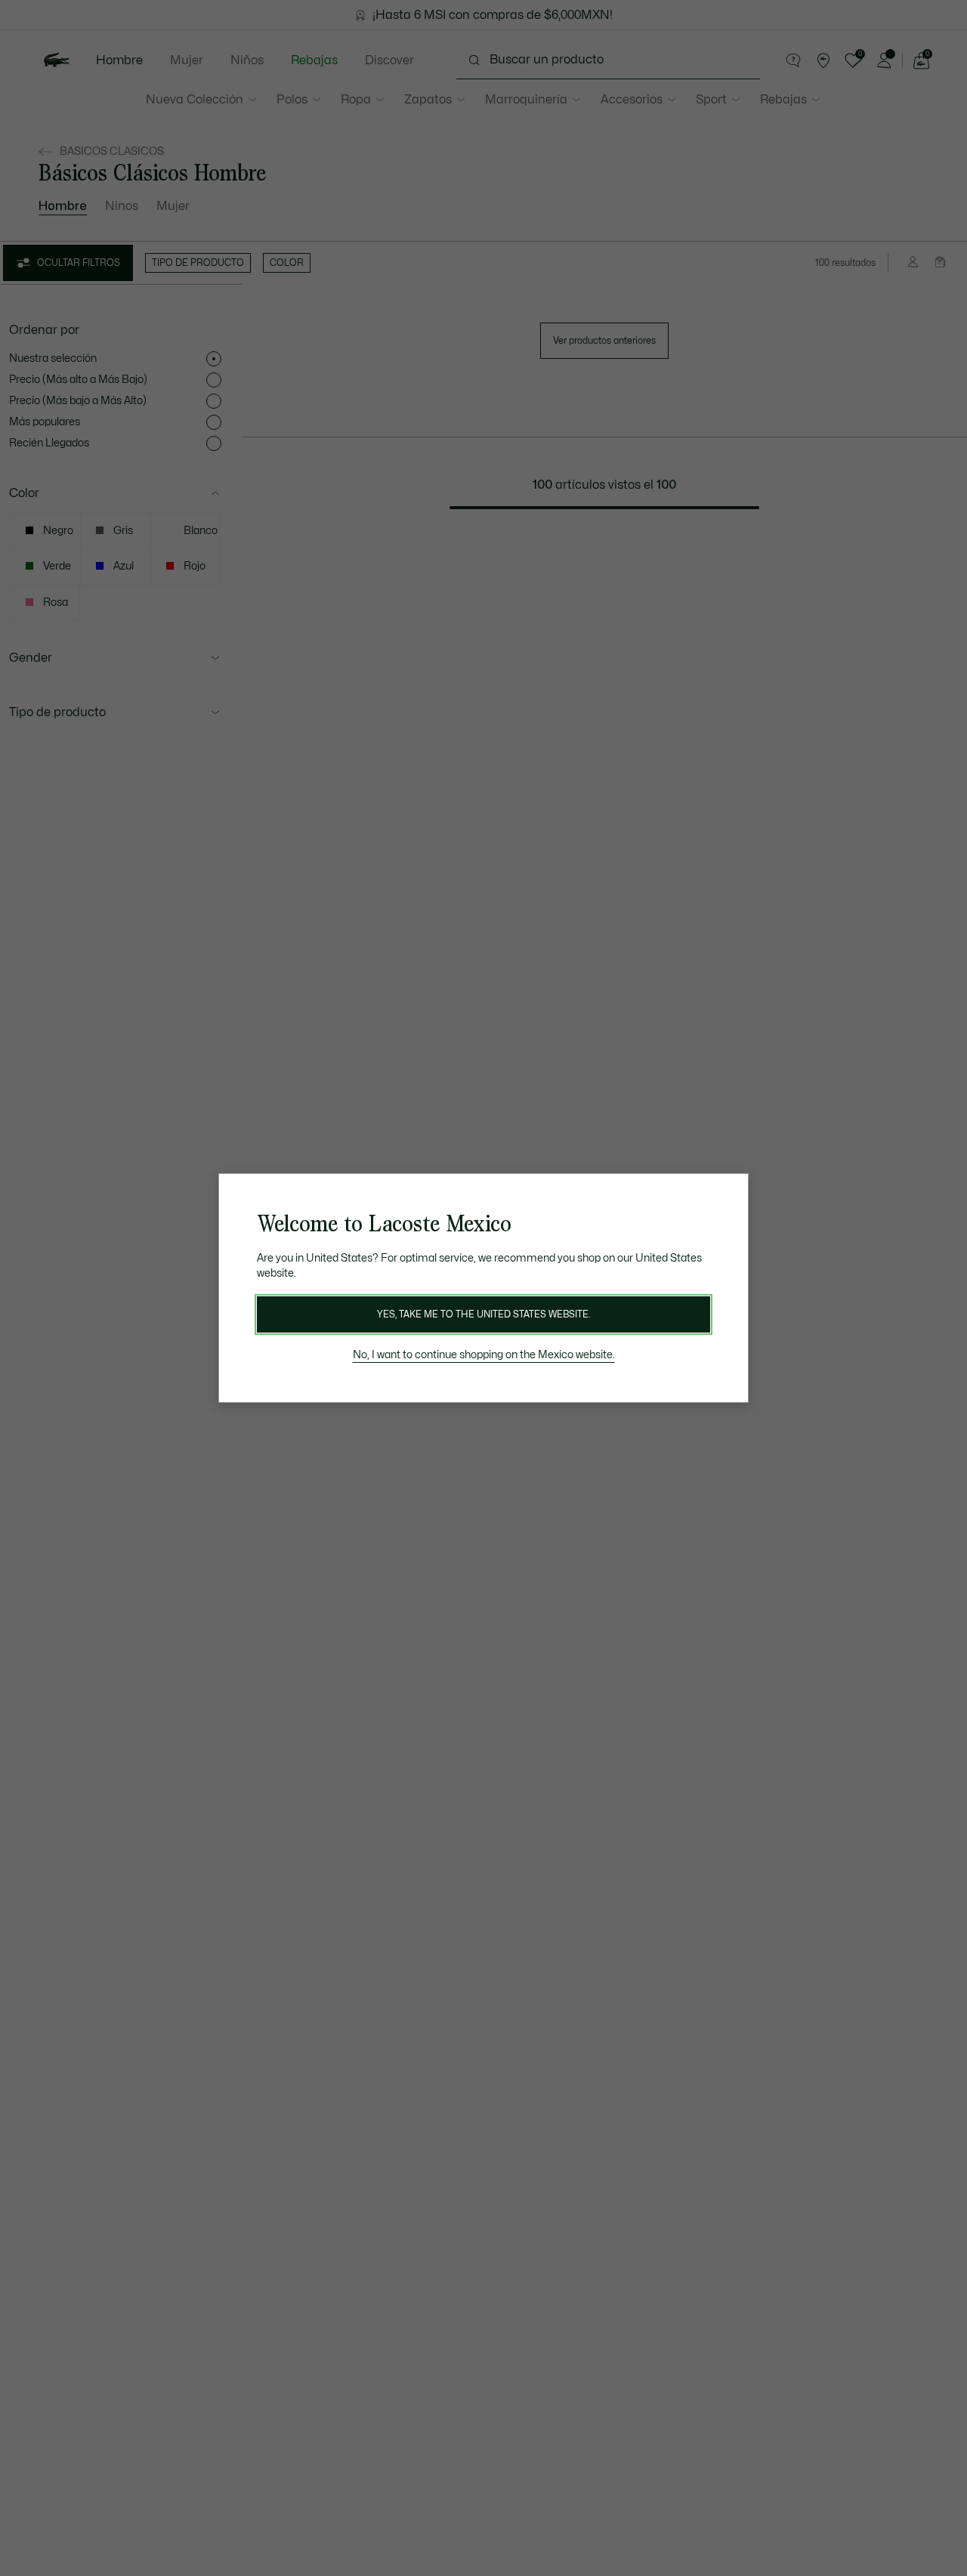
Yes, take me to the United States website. (483, 1314)
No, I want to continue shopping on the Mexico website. (484, 1355)
